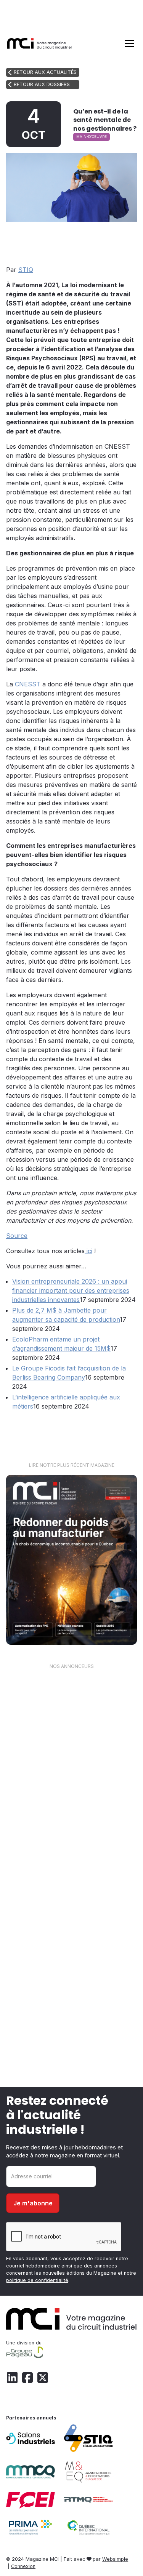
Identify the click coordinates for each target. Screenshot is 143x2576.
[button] (128, 43)
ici (88, 1251)
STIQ (26, 270)
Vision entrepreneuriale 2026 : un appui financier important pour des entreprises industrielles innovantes (71, 1290)
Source (17, 1236)
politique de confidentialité (37, 2280)
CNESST (28, 684)
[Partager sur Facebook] (94, 236)
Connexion (23, 2566)
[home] (39, 43)
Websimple (115, 2559)
